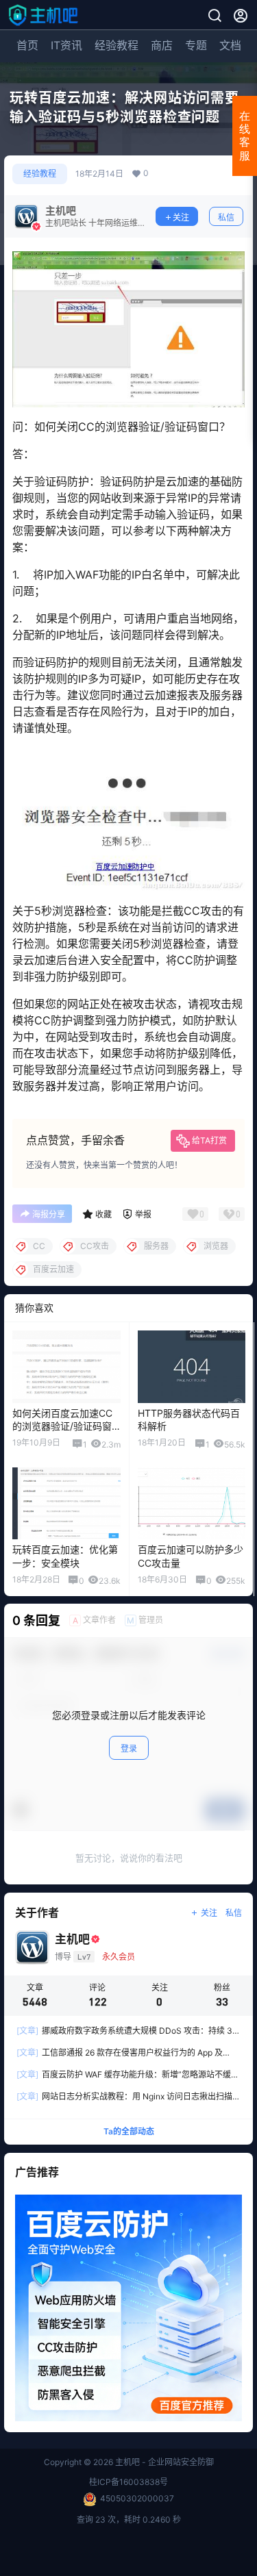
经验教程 (117, 45)
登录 (129, 1748)
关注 (181, 217)
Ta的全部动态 (129, 2131)
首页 (27, 45)
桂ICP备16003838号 (128, 2482)
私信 (226, 217)
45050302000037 (137, 2498)
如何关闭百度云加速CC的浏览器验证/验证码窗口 (62, 1426)
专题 (196, 45)
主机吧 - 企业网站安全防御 (163, 2462)
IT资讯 (66, 45)
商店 (162, 45)
